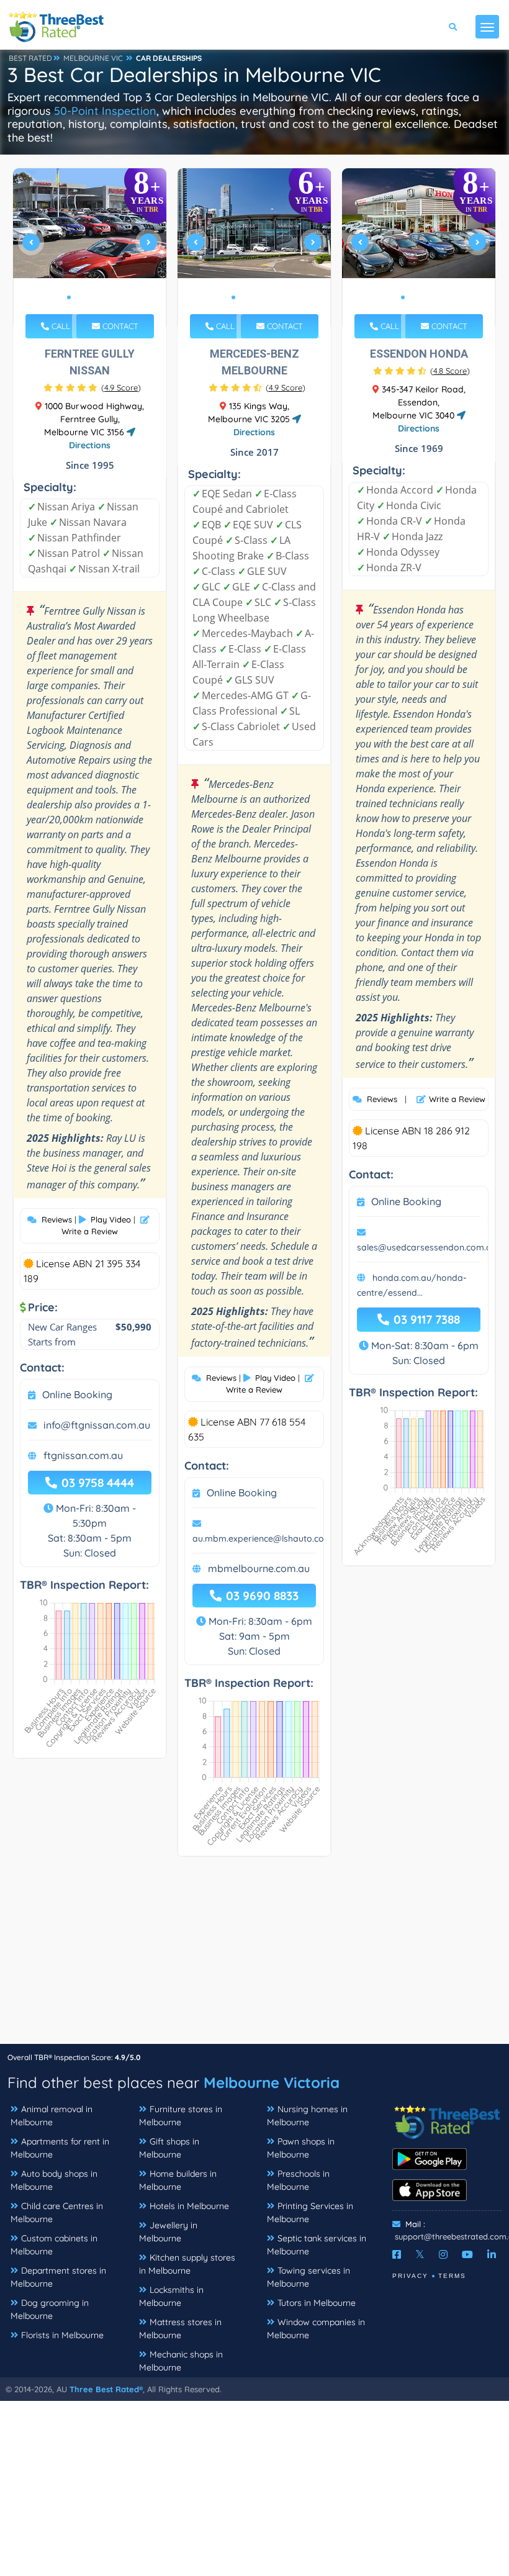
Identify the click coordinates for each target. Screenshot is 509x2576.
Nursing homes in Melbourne (307, 2116)
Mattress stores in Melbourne (180, 2329)
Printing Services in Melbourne (310, 2212)
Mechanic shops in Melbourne (181, 2361)
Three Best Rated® (106, 2389)
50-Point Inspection (105, 111)
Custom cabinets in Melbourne (54, 2245)
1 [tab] (69, 297)
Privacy (410, 2276)
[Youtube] (467, 2254)
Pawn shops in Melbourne (301, 2148)
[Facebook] (397, 2254)
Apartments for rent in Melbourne (60, 2148)
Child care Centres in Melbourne (57, 2212)
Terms (452, 2276)
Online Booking (77, 1394)
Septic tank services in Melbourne (317, 2245)
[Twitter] (420, 2254)
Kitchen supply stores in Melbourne (187, 2264)
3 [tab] (89, 297)
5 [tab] (109, 297)
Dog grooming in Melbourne (50, 2309)
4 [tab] (99, 297)
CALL (60, 326)
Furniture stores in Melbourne (181, 2116)
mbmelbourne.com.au (259, 1568)
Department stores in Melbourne (58, 2277)
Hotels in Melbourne (189, 2206)
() (121, 387)
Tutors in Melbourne (317, 2303)
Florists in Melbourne (62, 2335)
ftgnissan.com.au (83, 1455)
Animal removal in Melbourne (52, 2116)
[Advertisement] (254, 1956)
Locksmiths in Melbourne (171, 2296)
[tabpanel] (90, 247)
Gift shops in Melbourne (169, 2148)
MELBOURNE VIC (93, 58)
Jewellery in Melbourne (168, 2232)
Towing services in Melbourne (309, 2277)
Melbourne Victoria (272, 2082)
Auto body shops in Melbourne (54, 2180)
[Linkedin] (492, 2254)
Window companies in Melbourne (316, 2329)
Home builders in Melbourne (178, 2180)
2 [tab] (79, 297)
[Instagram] (443, 2254)
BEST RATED (30, 58)
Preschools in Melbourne (298, 2180)
